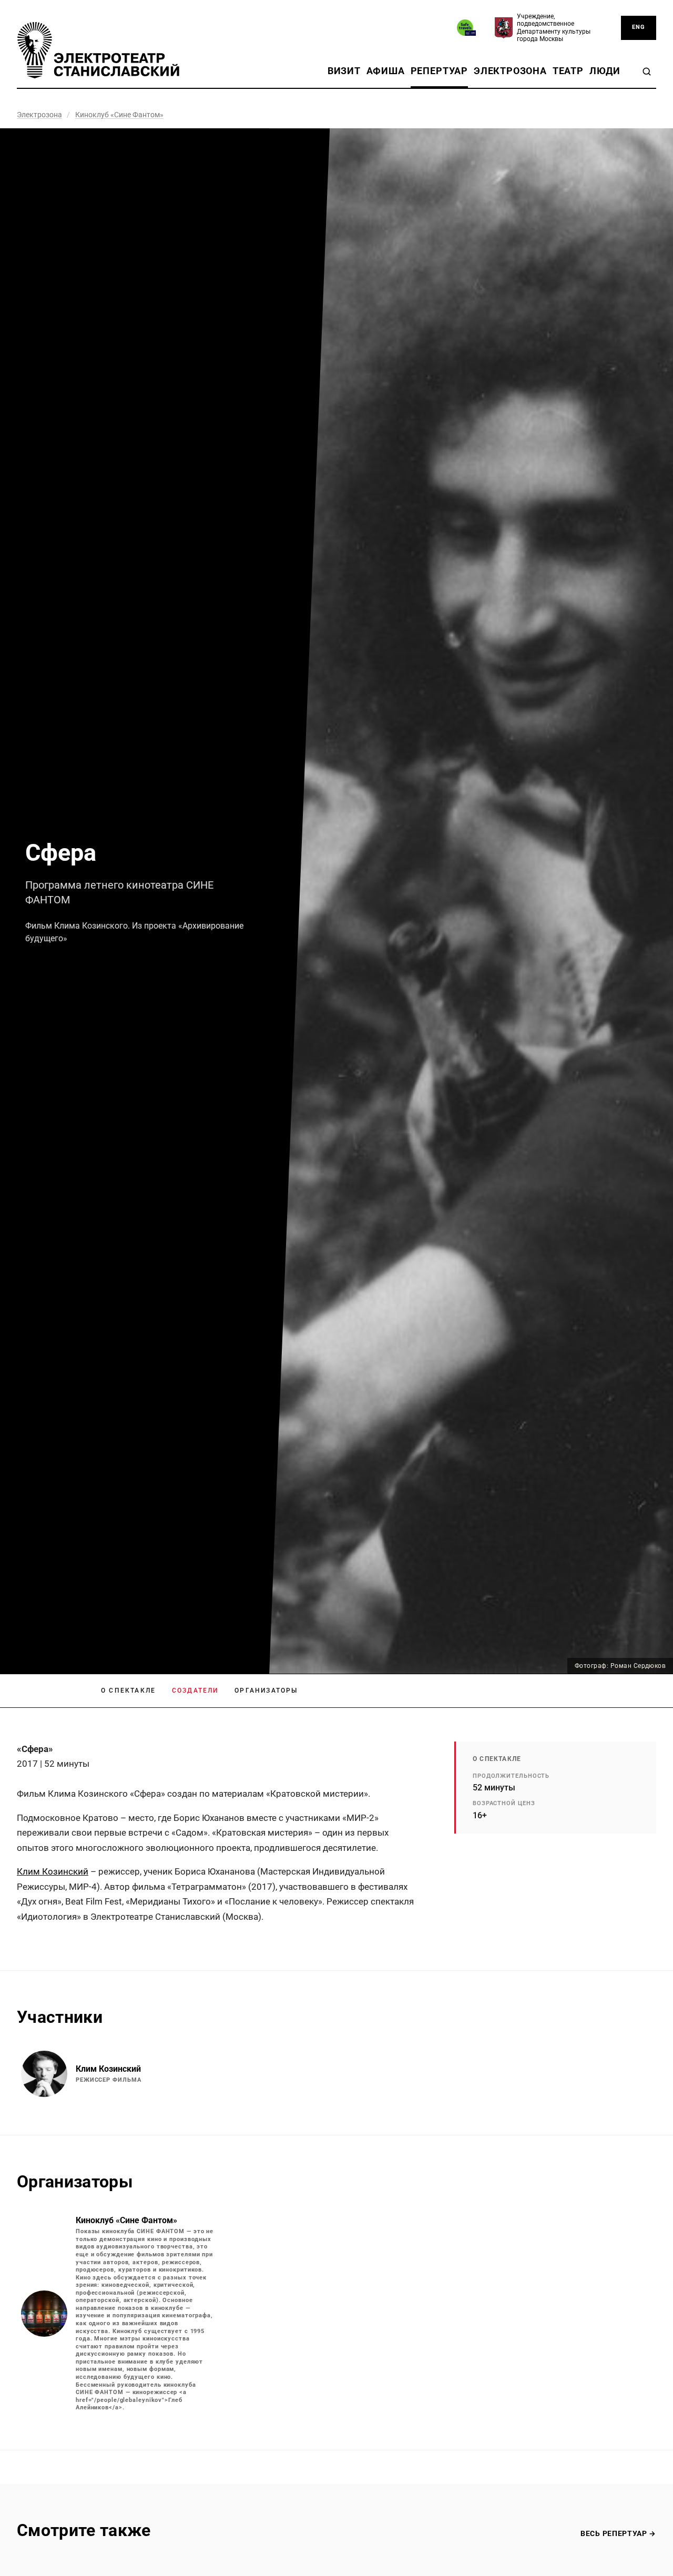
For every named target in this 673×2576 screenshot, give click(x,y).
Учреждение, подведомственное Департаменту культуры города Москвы (554, 28)
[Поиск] (647, 72)
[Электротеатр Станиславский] (98, 50)
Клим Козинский (53, 1871)
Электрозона (510, 71)
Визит (344, 71)
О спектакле (128, 1691)
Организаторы (266, 1691)
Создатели (195, 1691)
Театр (568, 71)
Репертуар (439, 71)
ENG (639, 27)
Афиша (386, 71)
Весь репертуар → (618, 2533)
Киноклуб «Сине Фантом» (119, 115)
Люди (605, 71)
